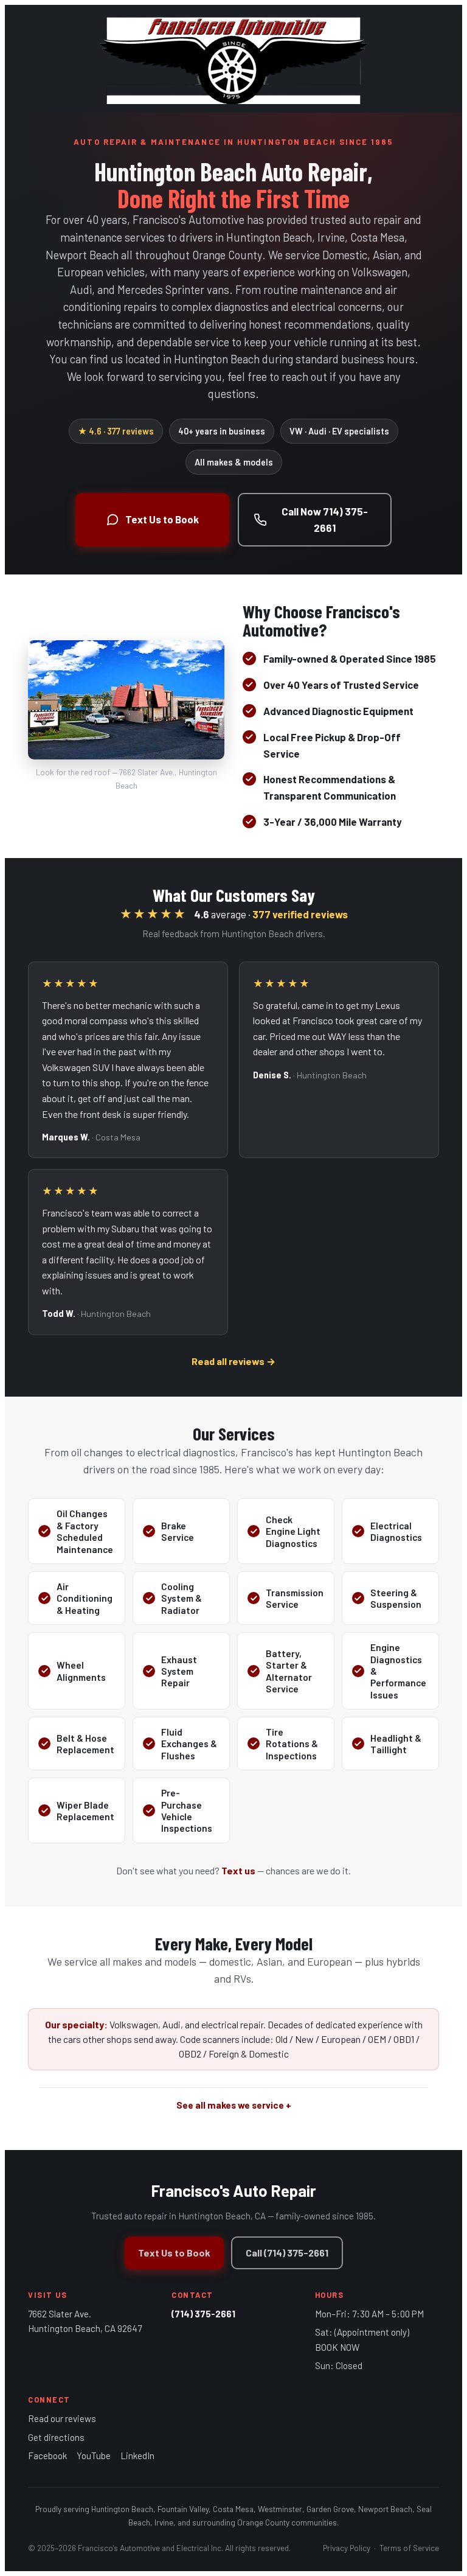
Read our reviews (62, 2418)
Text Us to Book (162, 519)
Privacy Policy (347, 2548)
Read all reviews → (233, 1361)
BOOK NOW (337, 2347)
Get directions (56, 2437)
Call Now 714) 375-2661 (325, 519)
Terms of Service (409, 2548)
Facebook (47, 2456)
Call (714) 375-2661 (287, 2253)
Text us (238, 1870)
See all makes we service (230, 2105)
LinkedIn (137, 2456)
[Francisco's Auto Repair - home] (233, 59)
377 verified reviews (300, 914)
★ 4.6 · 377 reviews (116, 431)
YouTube (94, 2456)
